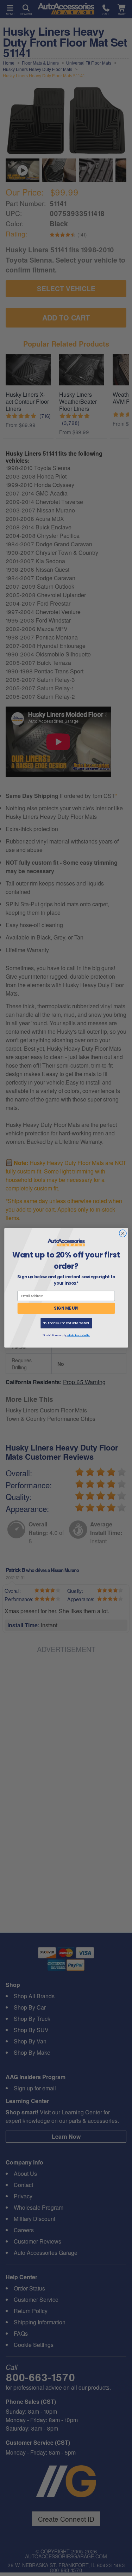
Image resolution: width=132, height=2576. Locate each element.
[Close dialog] (123, 1234)
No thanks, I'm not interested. (66, 1323)
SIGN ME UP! (66, 1308)
